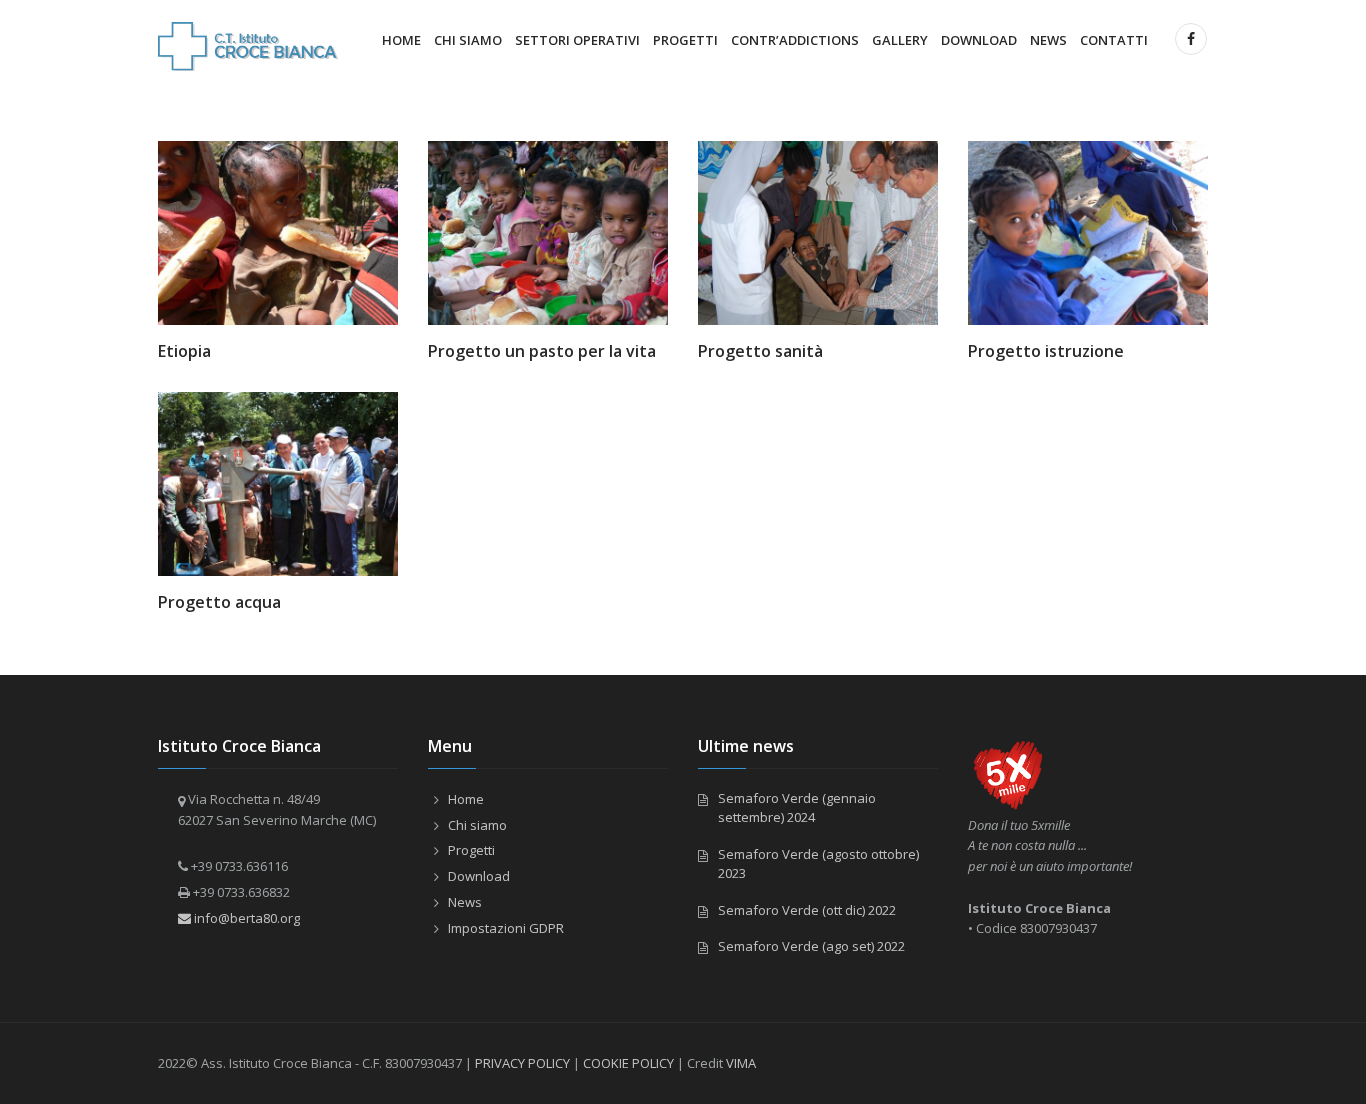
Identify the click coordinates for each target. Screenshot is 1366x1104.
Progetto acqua (219, 602)
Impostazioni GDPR (506, 928)
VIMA (741, 1063)
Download (979, 40)
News (1048, 40)
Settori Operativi (577, 40)
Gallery (900, 40)
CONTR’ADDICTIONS (795, 40)
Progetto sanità (760, 351)
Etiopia (184, 351)
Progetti (685, 40)
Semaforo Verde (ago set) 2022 (811, 946)
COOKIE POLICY (628, 1063)
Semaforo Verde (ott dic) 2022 (807, 910)
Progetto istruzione (1046, 351)
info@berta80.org (245, 918)
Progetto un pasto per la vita (542, 351)
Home (401, 40)
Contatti (1114, 40)
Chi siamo (468, 40)
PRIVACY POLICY (522, 1063)
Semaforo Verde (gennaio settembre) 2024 (797, 808)
